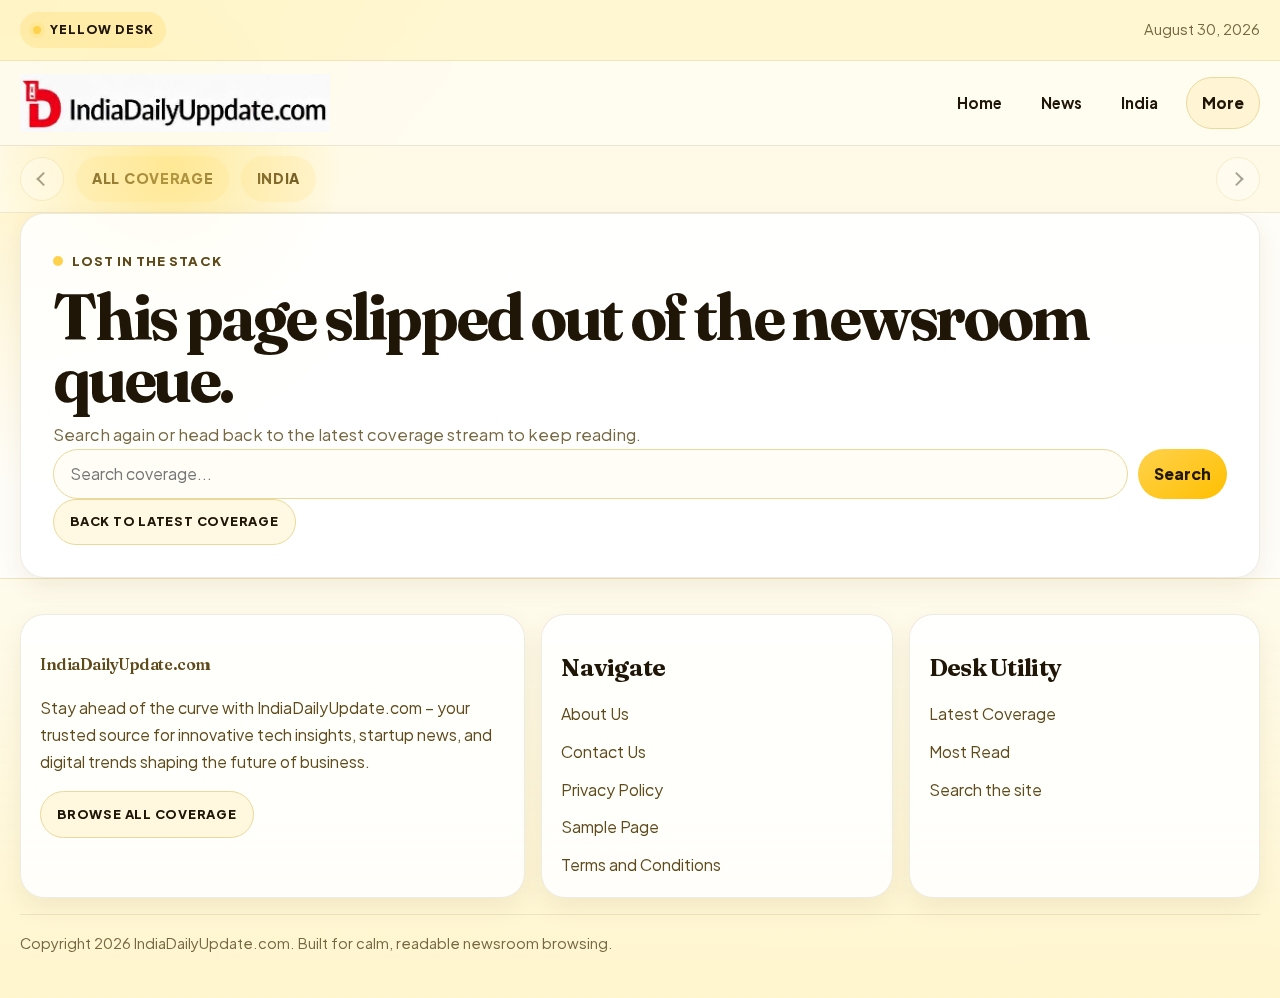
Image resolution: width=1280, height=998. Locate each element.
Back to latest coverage (174, 521)
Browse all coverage (147, 814)
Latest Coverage (992, 713)
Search (1182, 473)
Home (979, 102)
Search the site (985, 789)
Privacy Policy (612, 789)
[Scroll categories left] (42, 179)
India (1139, 102)
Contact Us (603, 751)
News (1061, 102)
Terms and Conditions (641, 864)
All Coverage (152, 178)
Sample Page (610, 826)
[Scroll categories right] (1238, 179)
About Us (595, 713)
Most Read (969, 751)
